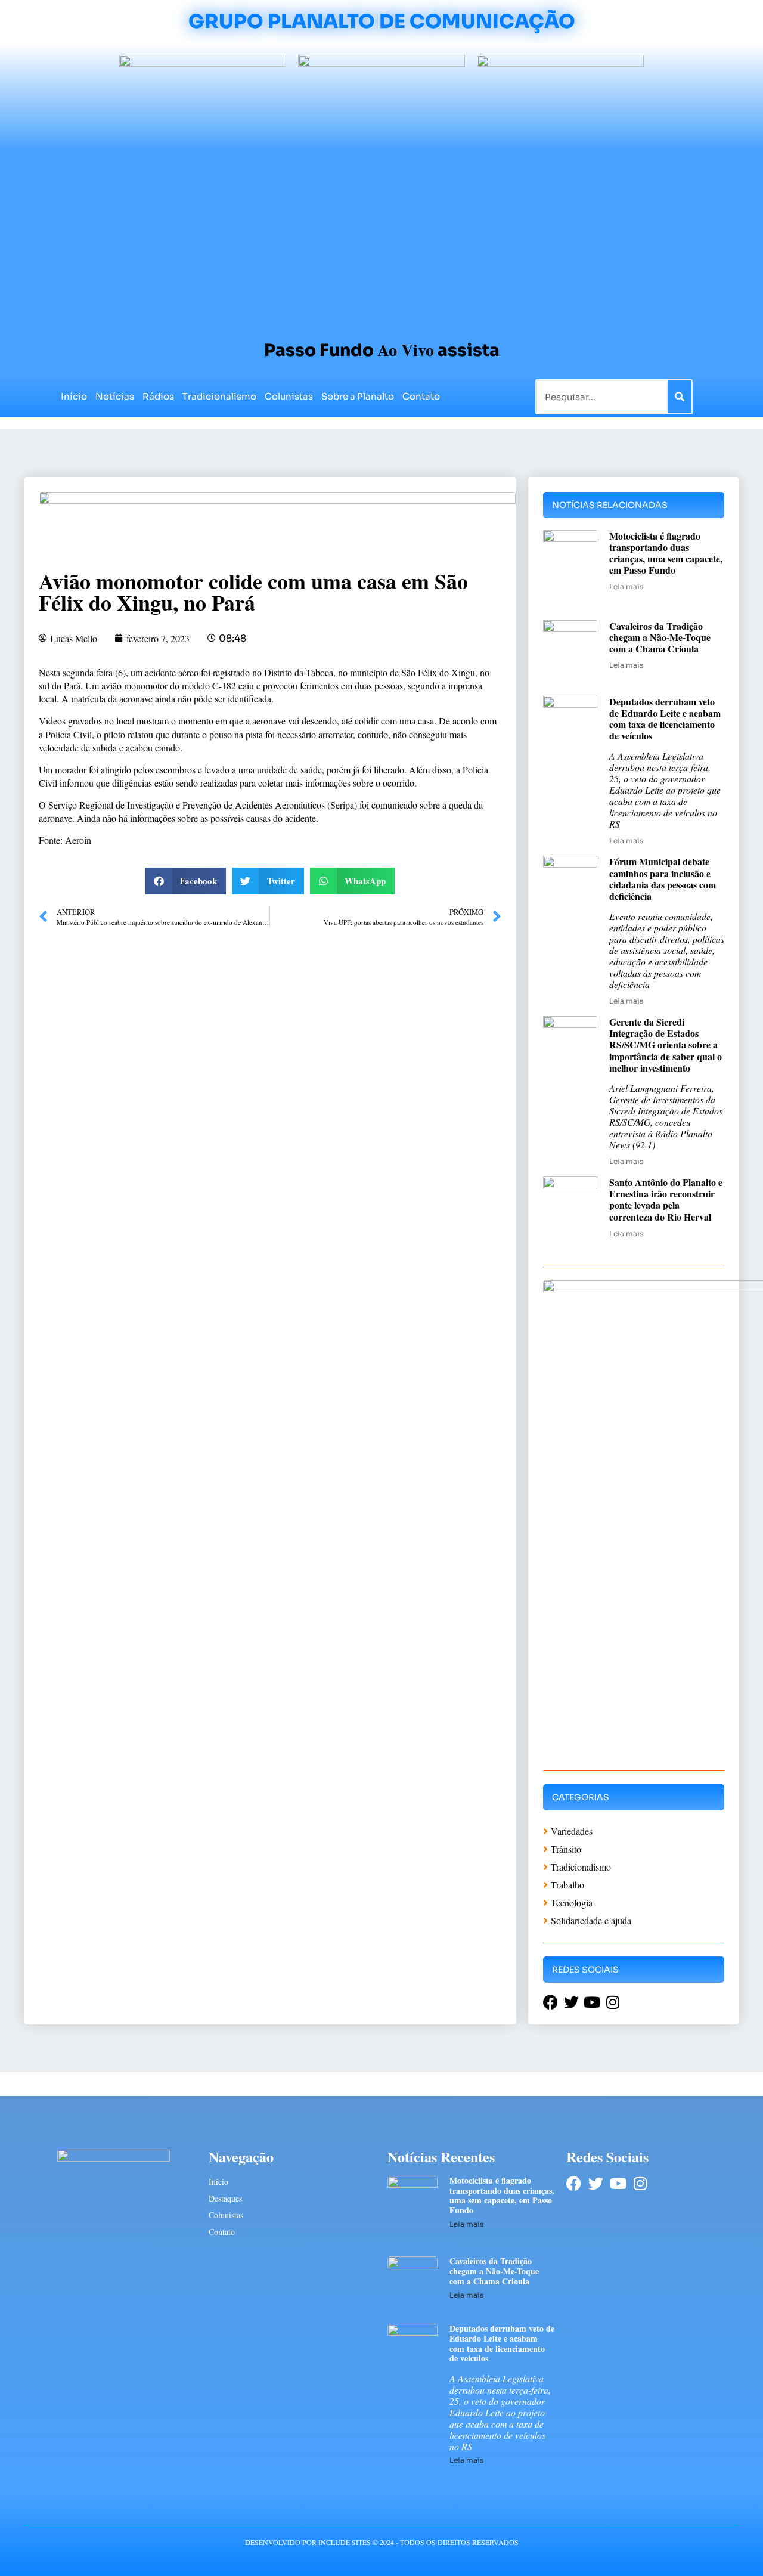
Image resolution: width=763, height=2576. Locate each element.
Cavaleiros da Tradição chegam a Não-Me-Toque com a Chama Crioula (660, 637)
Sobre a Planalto (358, 396)
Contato (421, 396)
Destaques (225, 2198)
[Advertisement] (381, 240)
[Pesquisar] (680, 397)
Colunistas (289, 396)
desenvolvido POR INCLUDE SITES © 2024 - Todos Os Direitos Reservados (382, 2542)
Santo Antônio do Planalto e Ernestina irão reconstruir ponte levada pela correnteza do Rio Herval (666, 1199)
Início (74, 396)
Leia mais (626, 586)
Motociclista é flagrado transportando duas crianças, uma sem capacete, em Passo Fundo (666, 553)
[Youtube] (618, 2183)
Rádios (158, 396)
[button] (186, 881)
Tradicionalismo (219, 396)
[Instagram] (640, 2183)
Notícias (115, 396)
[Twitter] (596, 2183)
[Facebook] (574, 2183)
